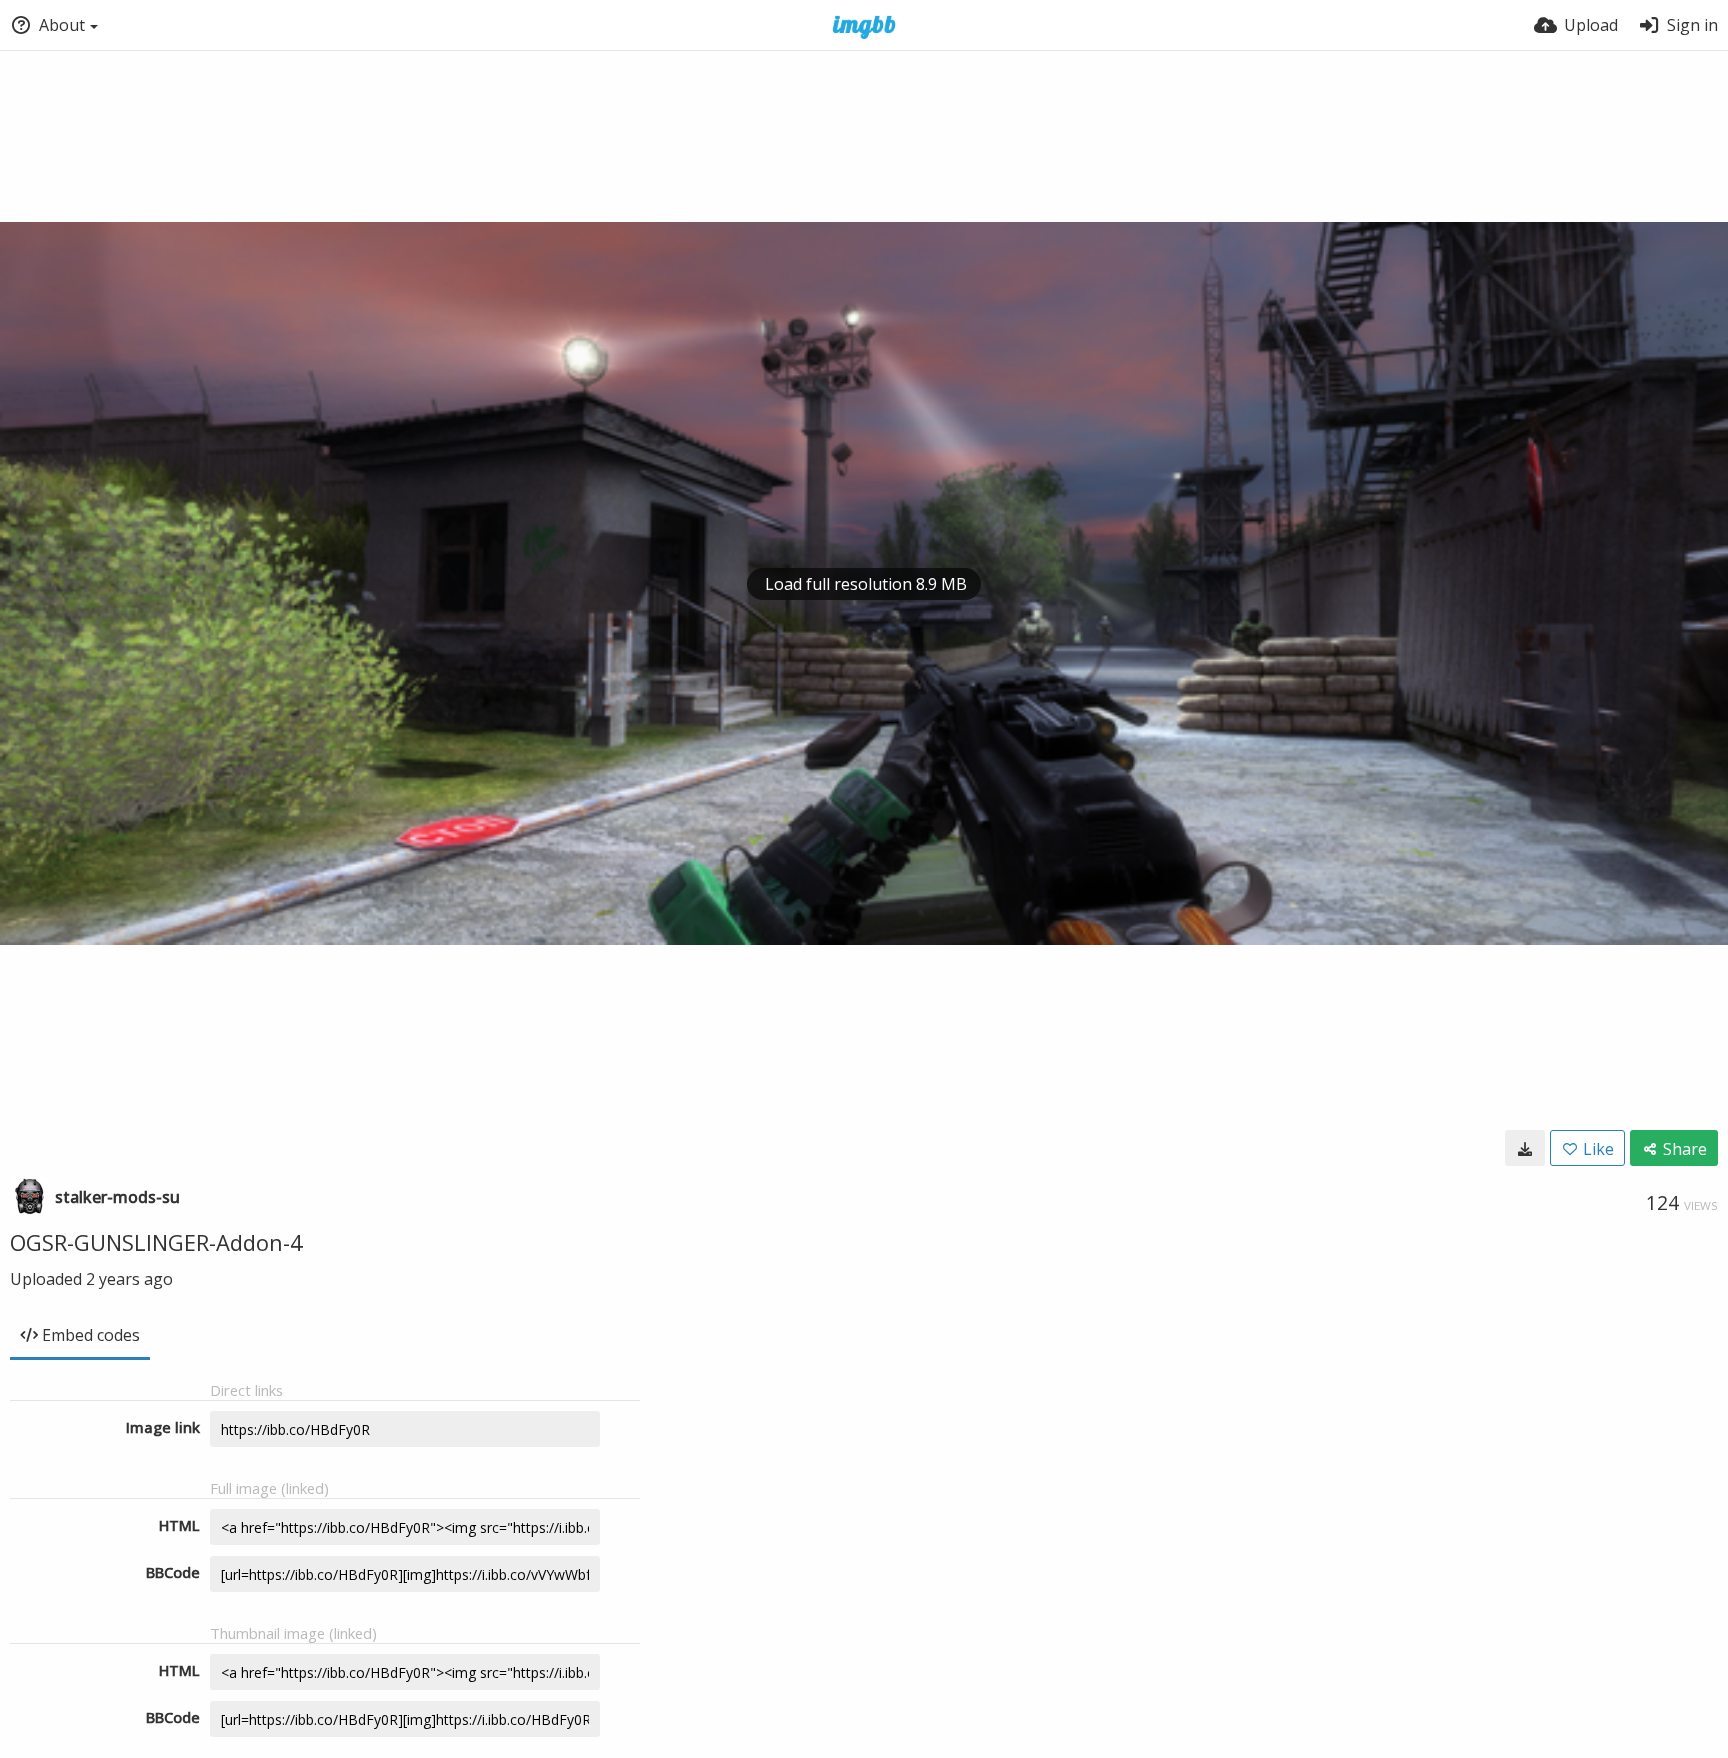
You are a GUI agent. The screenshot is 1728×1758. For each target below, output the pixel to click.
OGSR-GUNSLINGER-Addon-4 (156, 1242)
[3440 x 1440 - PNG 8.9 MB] (1525, 1148)
